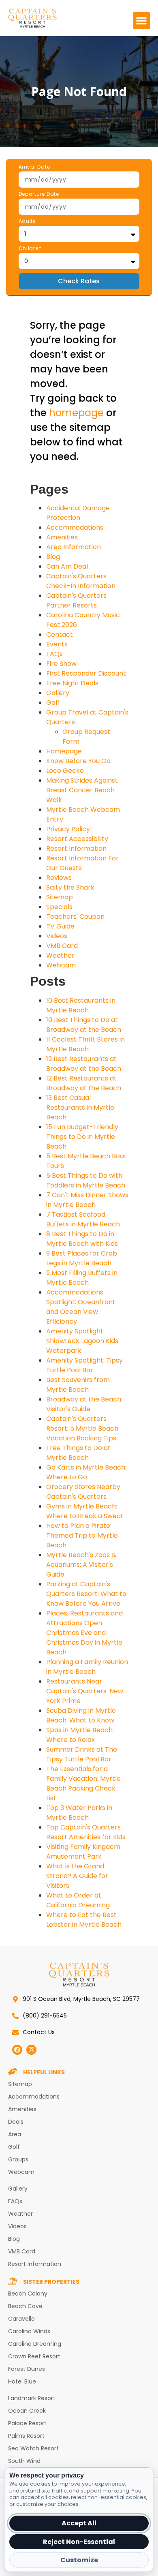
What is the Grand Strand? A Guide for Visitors (77, 1876)
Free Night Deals (72, 683)
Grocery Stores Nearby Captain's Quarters (83, 1492)
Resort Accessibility (77, 839)
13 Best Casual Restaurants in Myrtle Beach (80, 1107)
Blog (53, 557)
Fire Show (61, 664)
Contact (60, 634)
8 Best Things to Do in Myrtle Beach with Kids (82, 1239)
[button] (141, 21)
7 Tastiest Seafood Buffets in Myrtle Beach (83, 1219)
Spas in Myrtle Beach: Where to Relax (80, 1735)
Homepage (64, 751)
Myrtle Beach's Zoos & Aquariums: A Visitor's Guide (81, 1565)
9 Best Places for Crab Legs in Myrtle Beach (82, 1258)
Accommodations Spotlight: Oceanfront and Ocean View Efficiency (81, 1307)
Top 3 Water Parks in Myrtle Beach (79, 1813)
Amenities (62, 537)
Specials (59, 907)
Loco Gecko (65, 771)
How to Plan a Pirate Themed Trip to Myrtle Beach (82, 1535)
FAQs (54, 654)
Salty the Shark (70, 887)
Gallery (58, 693)
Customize (79, 2560)
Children (30, 249)
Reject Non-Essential (79, 2542)
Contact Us (39, 2032)
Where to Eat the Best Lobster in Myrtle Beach (84, 1920)
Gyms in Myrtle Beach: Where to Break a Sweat (85, 1511)
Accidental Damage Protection (78, 513)
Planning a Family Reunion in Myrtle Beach (87, 1667)
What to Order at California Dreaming (78, 1900)
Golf (53, 703)
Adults (27, 222)
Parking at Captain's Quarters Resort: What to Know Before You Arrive (86, 1594)
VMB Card (62, 946)
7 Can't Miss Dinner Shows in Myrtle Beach (87, 1200)
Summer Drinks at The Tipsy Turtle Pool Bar (82, 1754)
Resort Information (76, 848)
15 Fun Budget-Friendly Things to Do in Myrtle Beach (82, 1137)
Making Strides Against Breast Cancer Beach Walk (82, 790)
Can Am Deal (67, 566)
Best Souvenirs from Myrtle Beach (78, 1385)
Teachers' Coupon (75, 917)
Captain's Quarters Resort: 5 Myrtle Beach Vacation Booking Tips (82, 1428)
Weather (60, 955)
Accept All (79, 2523)
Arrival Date (34, 167)
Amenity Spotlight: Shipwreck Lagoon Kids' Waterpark (83, 1341)
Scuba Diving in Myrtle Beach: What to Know (81, 1715)
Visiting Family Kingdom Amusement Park (83, 1852)
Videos (57, 936)
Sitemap (60, 897)
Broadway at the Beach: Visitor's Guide (84, 1404)
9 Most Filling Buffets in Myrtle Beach (82, 1278)
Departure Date (39, 195)
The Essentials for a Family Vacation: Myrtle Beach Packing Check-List (83, 1783)
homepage (76, 413)
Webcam (61, 965)
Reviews (59, 878)
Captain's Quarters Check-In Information (81, 581)
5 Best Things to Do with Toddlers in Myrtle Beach (86, 1180)
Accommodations (75, 527)
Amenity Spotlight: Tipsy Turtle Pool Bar (84, 1365)
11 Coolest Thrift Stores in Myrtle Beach (85, 1044)
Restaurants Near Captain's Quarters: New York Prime (85, 1691)
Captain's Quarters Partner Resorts (76, 600)
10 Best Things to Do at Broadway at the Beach (84, 1025)
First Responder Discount (86, 673)
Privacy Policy (68, 829)
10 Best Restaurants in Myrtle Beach (81, 1005)
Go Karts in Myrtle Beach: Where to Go (86, 1472)
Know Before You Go (78, 761)
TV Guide (60, 926)
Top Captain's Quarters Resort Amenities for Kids (86, 1832)
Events (57, 644)
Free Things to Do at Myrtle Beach (78, 1453)
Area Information (74, 547)
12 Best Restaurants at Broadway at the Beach (84, 1064)
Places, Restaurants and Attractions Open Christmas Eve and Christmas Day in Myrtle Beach (84, 1633)
